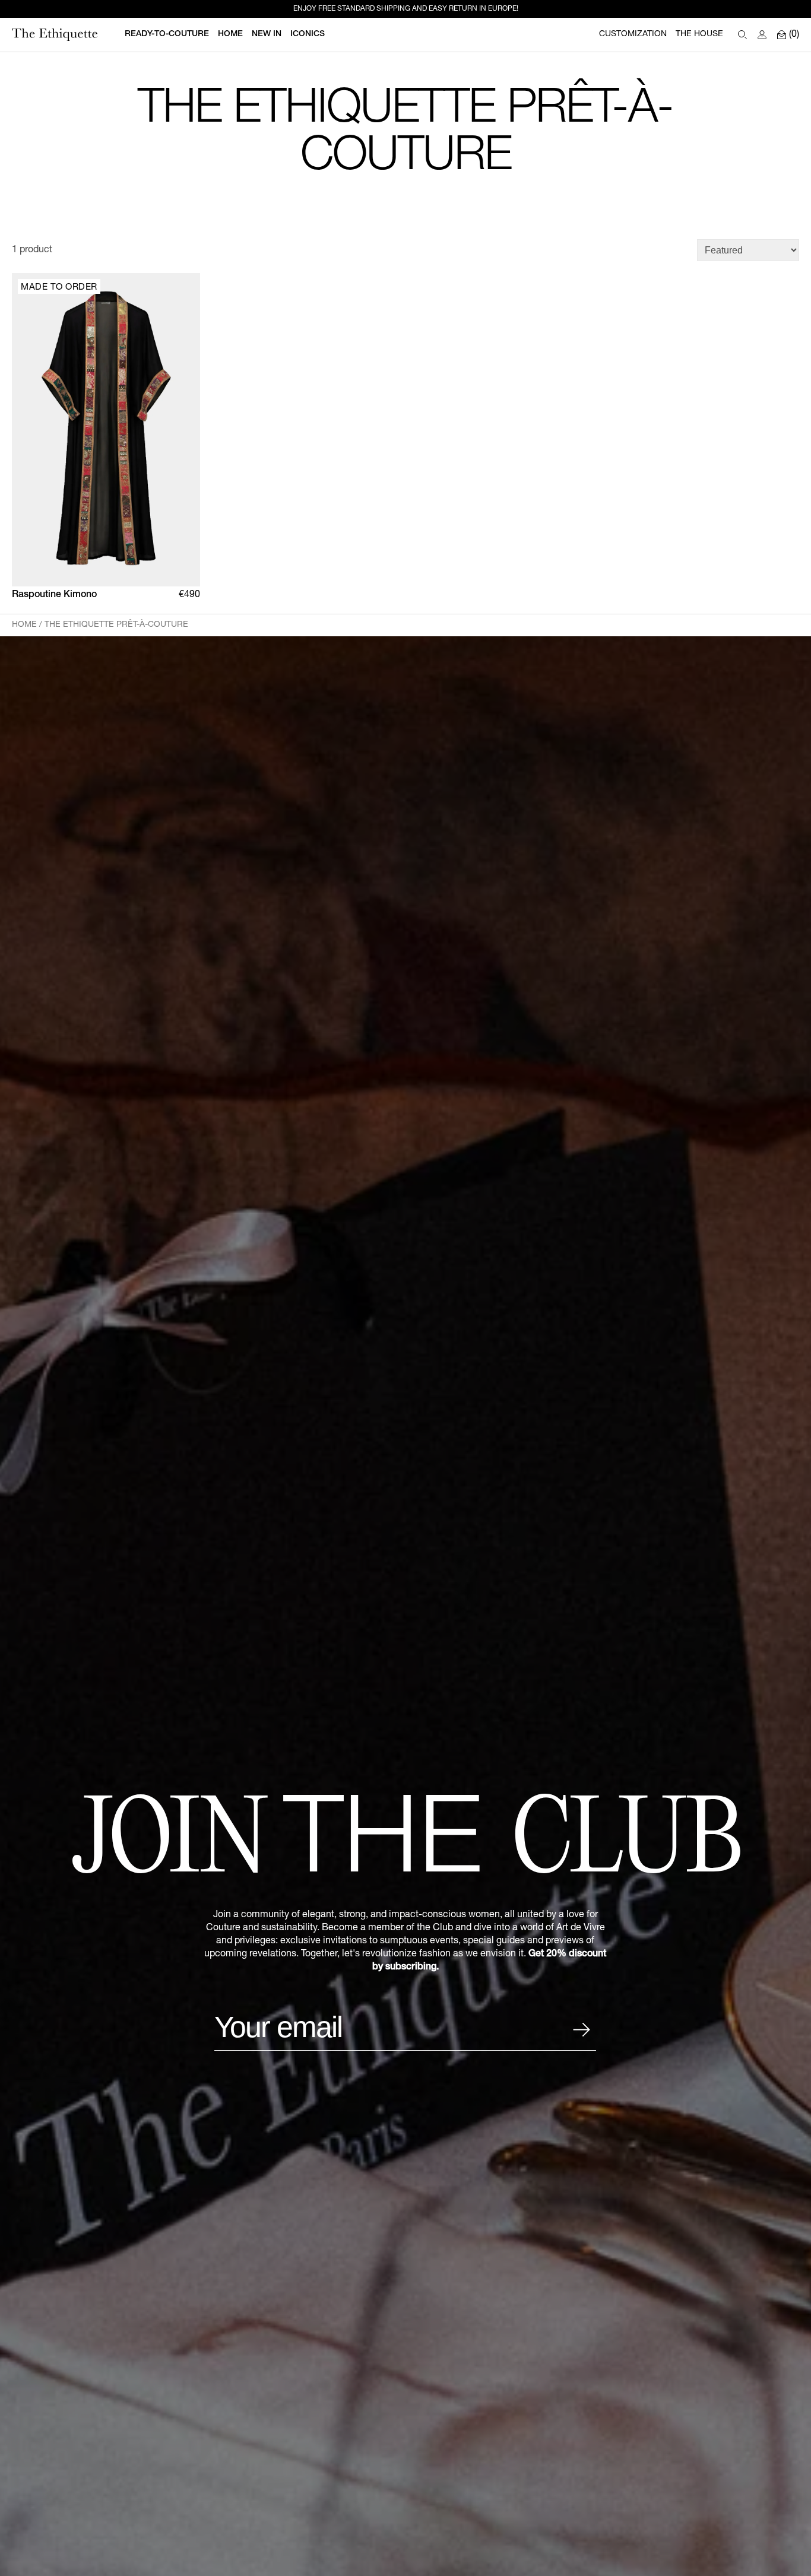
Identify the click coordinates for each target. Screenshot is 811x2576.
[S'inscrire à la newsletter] (581, 2030)
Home (24, 625)
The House (699, 34)
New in (267, 34)
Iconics (308, 34)
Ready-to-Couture (167, 34)
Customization (633, 34)
